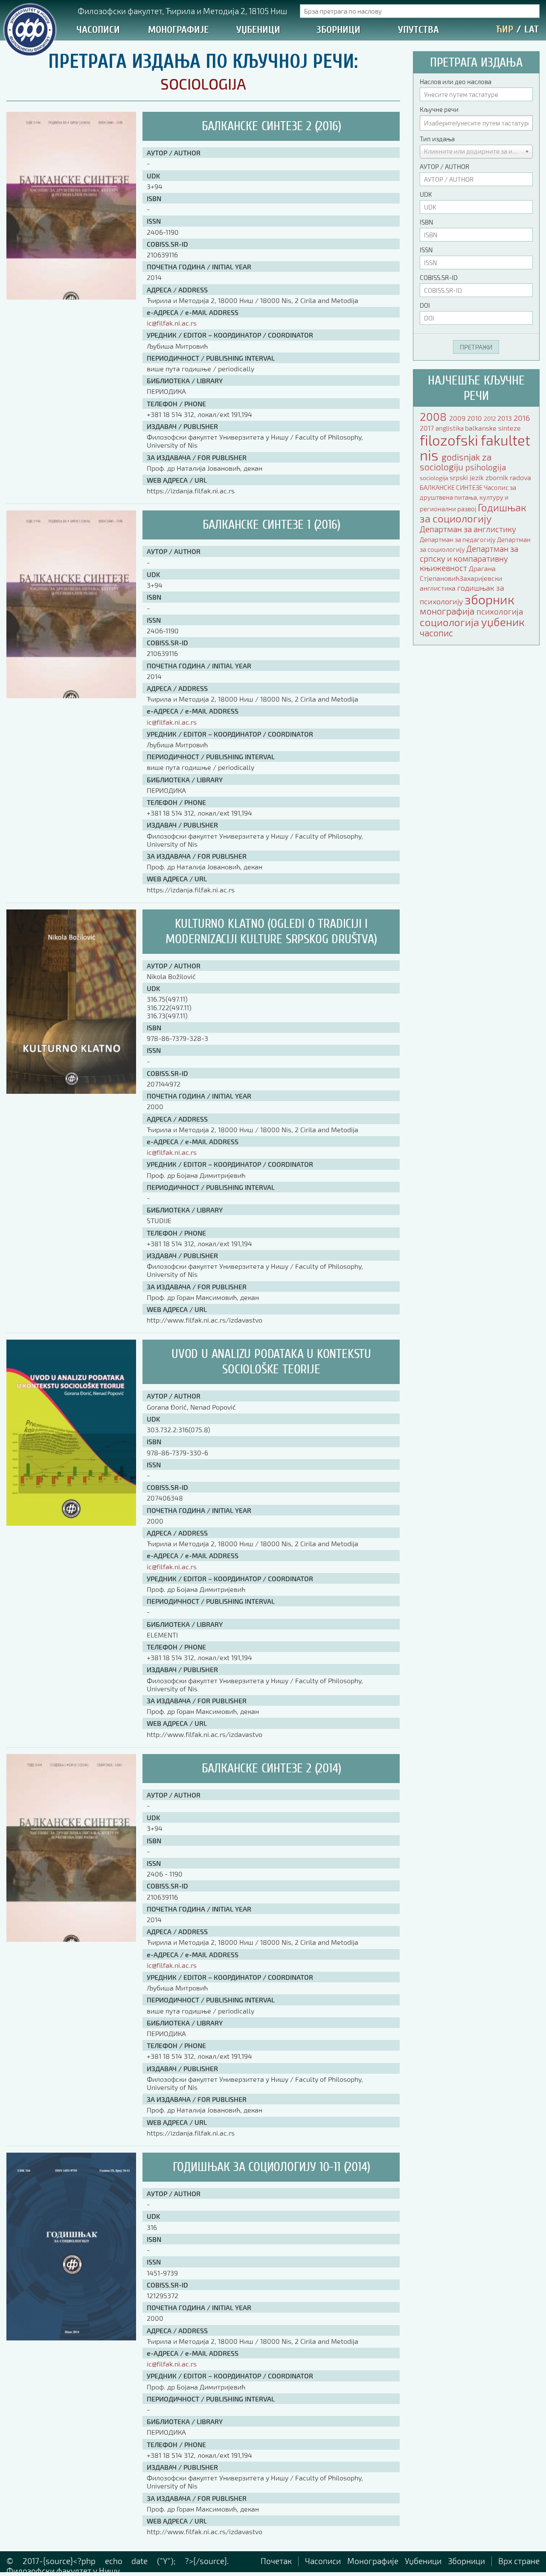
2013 (505, 418)
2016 (522, 418)
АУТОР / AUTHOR (444, 166)
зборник (489, 599)
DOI (425, 305)
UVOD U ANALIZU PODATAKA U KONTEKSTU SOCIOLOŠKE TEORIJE (271, 1362)
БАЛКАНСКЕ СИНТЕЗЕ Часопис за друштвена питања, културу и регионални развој (468, 498)
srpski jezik (468, 477)
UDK (426, 194)
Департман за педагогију (458, 539)
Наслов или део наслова (456, 82)
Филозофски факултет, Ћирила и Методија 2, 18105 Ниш (182, 11)
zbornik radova (508, 477)
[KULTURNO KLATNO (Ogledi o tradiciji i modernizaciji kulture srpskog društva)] (71, 1091)
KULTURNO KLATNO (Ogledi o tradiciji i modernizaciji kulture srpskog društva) (271, 931)
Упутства (418, 30)
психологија (500, 611)
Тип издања (437, 139)
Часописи (98, 30)
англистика (439, 588)
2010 (475, 418)
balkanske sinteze (493, 428)
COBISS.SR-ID (439, 277)
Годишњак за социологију (473, 513)
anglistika (450, 428)
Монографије (178, 30)
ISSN (426, 250)
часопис (436, 633)
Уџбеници (258, 30)
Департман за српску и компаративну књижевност (469, 558)
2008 (434, 416)
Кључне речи (439, 109)
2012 (491, 418)
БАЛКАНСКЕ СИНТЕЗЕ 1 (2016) (272, 525)
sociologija (435, 478)
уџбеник (503, 622)
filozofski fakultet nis (475, 447)
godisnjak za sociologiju (456, 462)
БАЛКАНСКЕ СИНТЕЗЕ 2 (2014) (272, 1768)
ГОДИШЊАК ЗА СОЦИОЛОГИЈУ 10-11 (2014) (272, 2167)
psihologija (486, 467)
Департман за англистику (468, 529)
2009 (458, 418)
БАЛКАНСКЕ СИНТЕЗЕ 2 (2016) (272, 126)
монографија (448, 611)
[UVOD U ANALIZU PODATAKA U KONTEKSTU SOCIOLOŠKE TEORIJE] (71, 1523)
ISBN (426, 222)
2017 (428, 428)
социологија (450, 622)
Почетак (276, 2561)
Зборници (338, 30)
